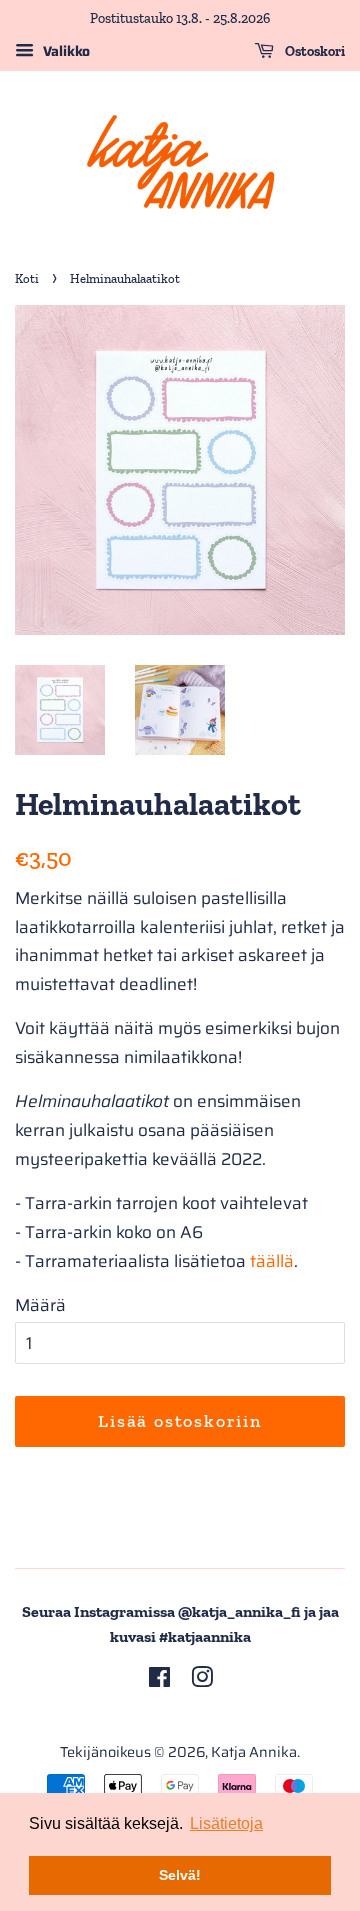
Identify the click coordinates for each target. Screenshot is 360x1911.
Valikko (64, 51)
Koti (27, 278)
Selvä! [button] (180, 1875)
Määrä (40, 1305)
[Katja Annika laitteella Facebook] (159, 1681)
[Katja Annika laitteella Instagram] (202, 1681)
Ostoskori (313, 51)
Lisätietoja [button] (226, 1823)
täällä (272, 1261)
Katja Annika (254, 1752)
